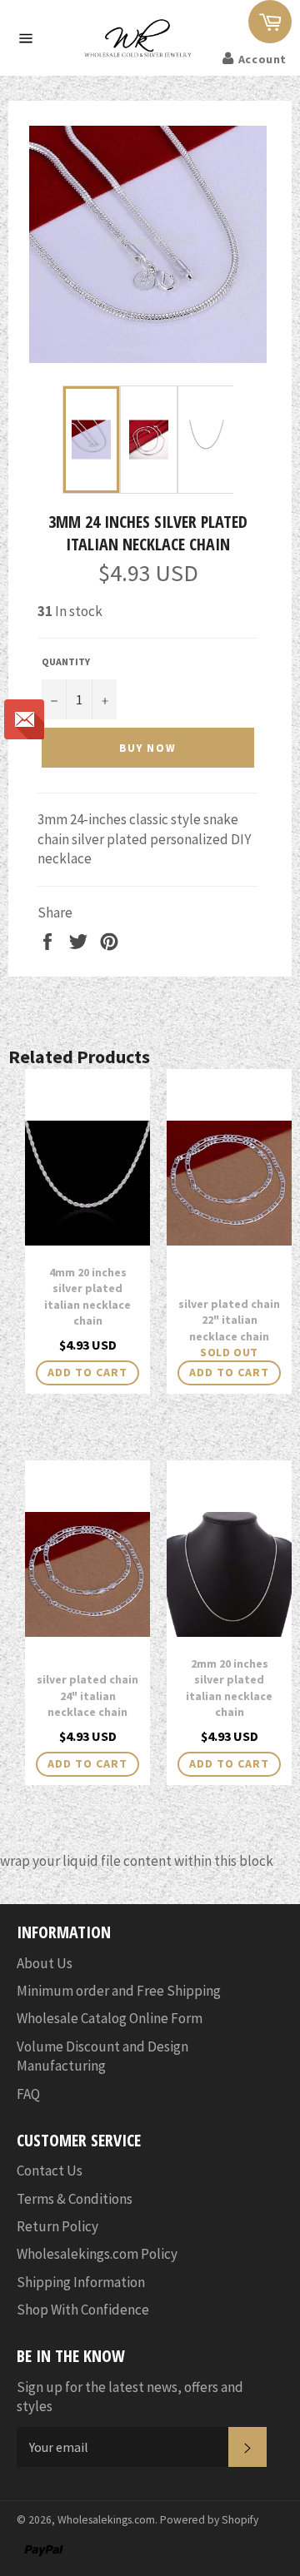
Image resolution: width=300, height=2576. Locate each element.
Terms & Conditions (75, 2199)
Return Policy (57, 2226)
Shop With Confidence (83, 2310)
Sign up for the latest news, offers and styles (130, 2397)
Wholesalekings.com (106, 2520)
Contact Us (50, 2171)
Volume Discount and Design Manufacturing (102, 2056)
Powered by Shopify (209, 2520)
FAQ (28, 2094)
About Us (45, 1963)
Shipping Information (81, 2282)
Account (262, 59)
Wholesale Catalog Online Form (110, 2018)
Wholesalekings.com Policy (97, 2254)
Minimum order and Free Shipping (119, 1991)
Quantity (66, 661)
